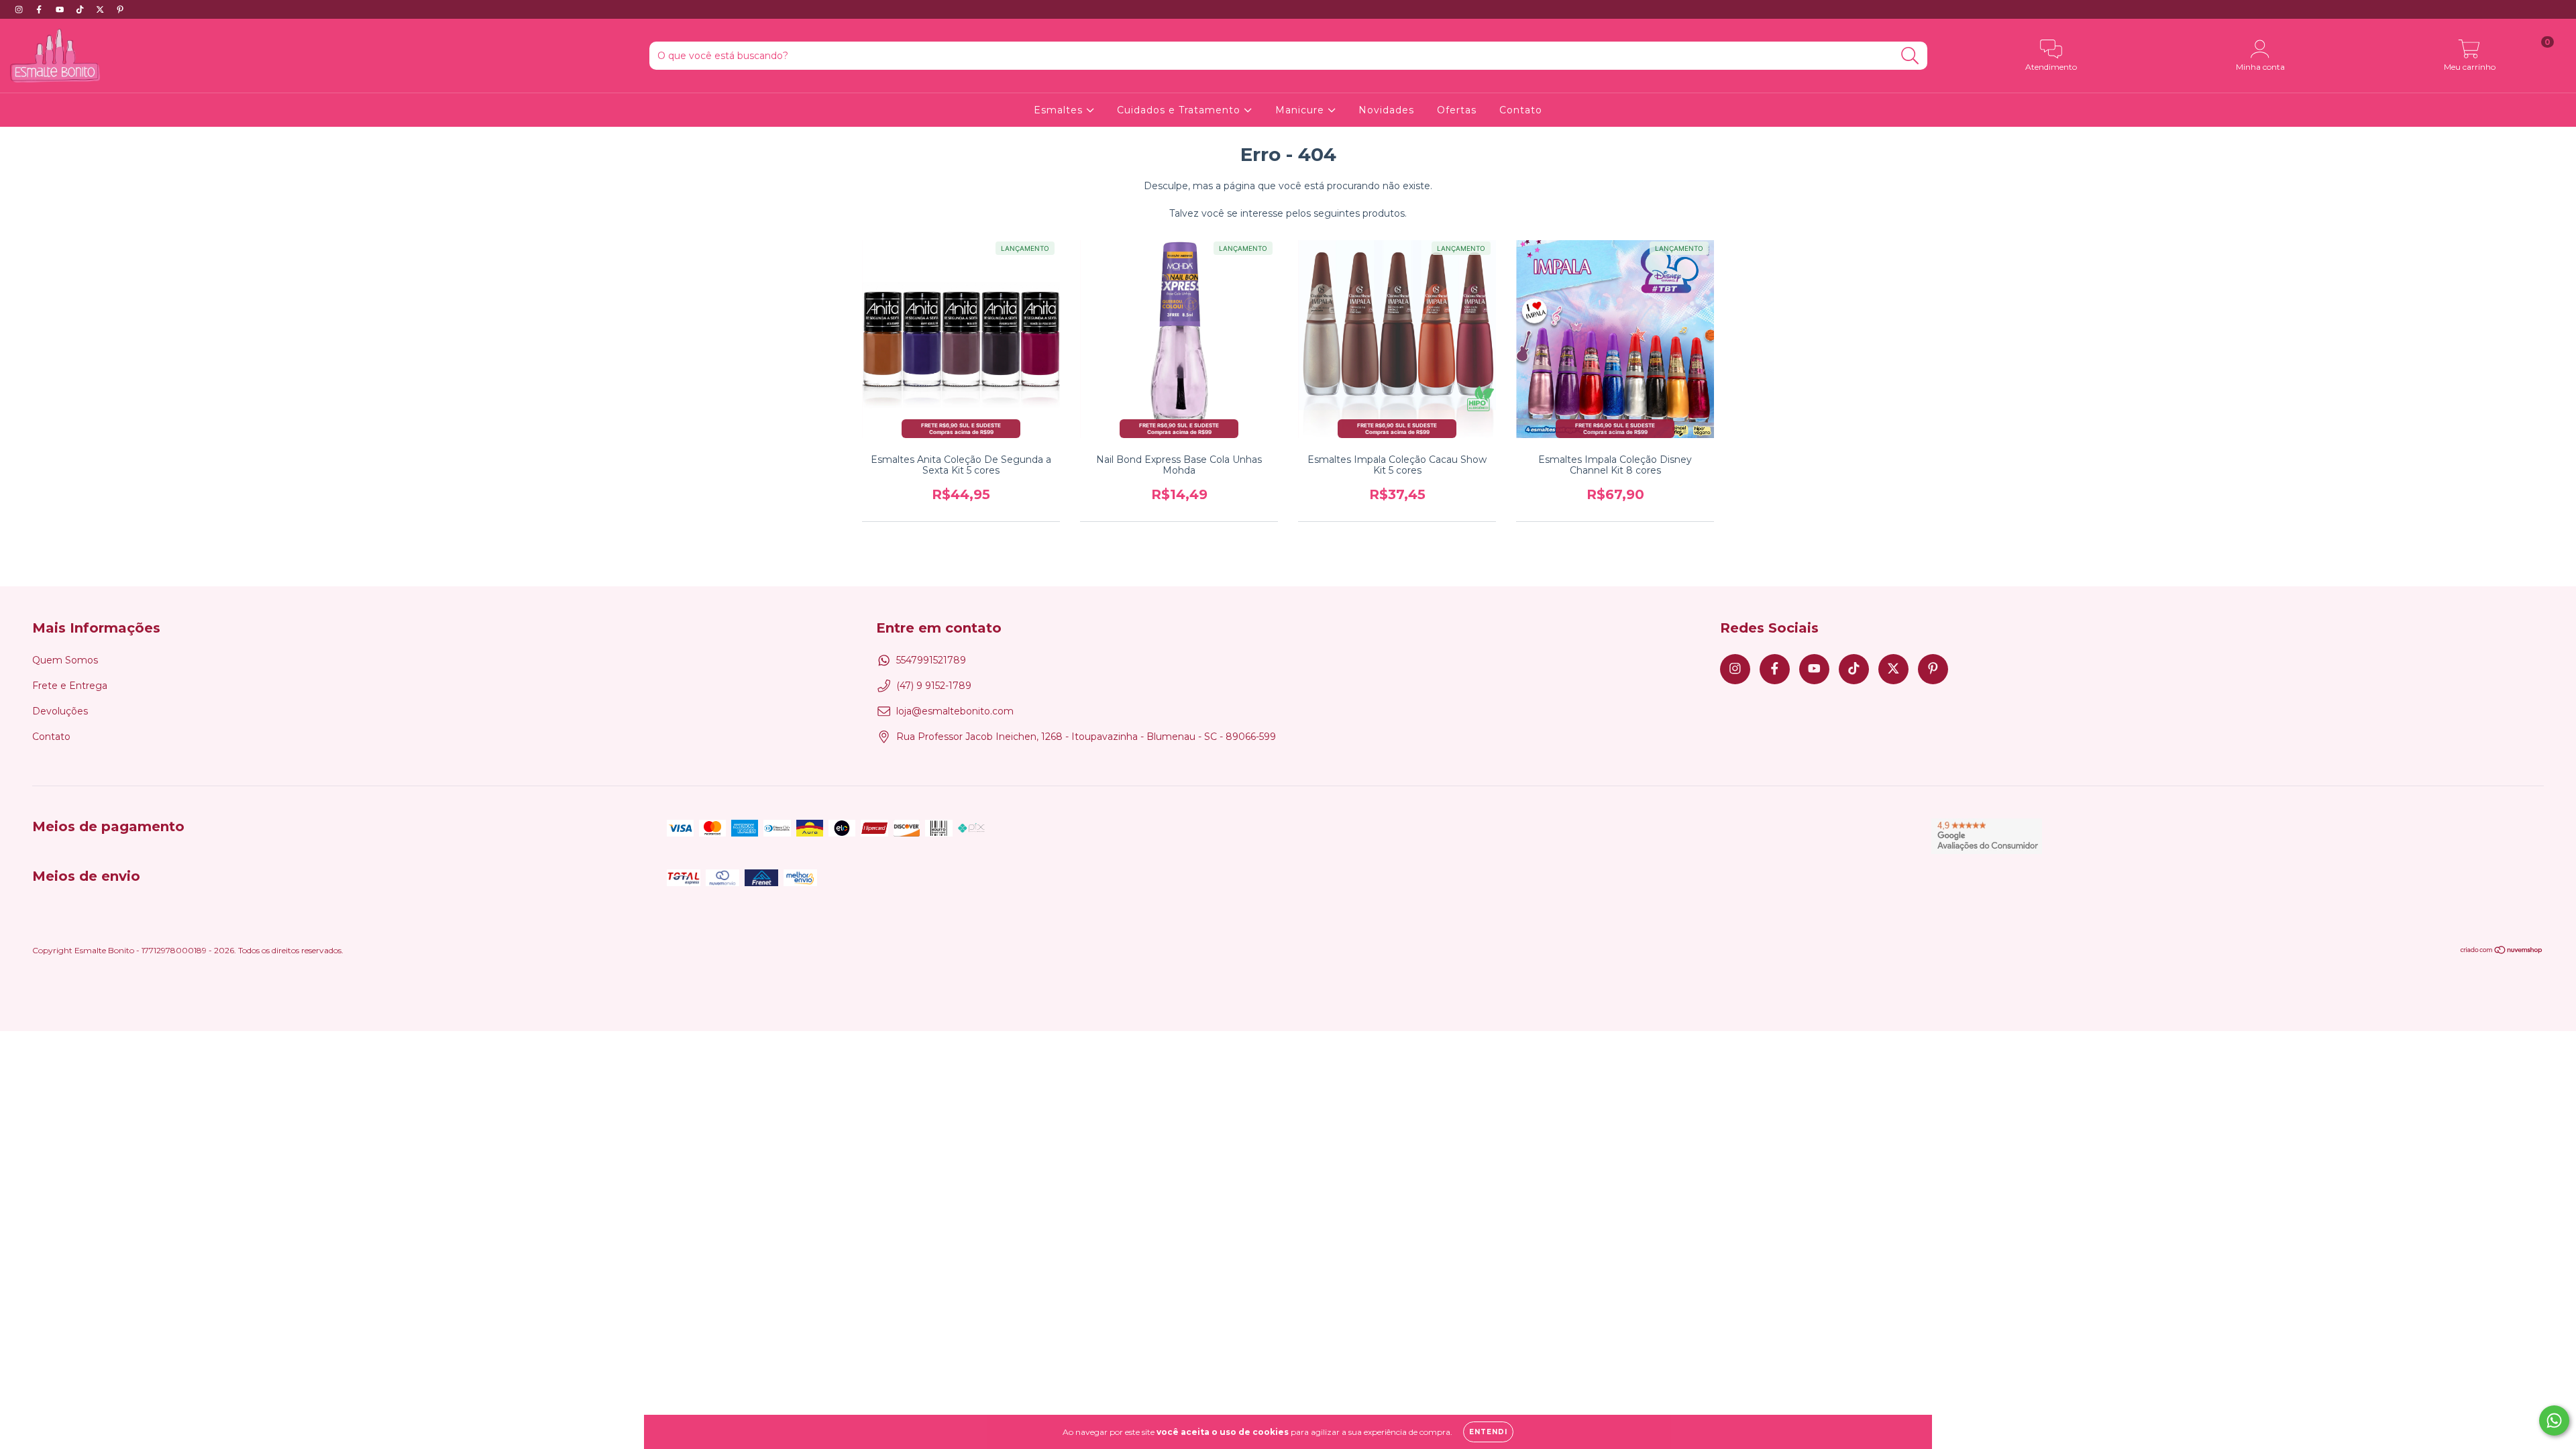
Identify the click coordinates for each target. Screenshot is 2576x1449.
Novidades (1386, 110)
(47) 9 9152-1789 (934, 686)
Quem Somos (65, 660)
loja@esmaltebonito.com (955, 711)
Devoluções (60, 711)
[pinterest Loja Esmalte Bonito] (120, 9)
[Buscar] (1910, 56)
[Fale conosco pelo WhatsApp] (2554, 1420)
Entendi (1488, 1432)
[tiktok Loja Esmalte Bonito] (81, 9)
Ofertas (1457, 110)
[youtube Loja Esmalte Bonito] (61, 9)
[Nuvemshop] (2502, 952)
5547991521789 (931, 660)
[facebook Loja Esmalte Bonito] (40, 9)
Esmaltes (1060, 110)
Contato (1521, 110)
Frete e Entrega (70, 686)
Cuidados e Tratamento (1180, 110)
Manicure (1301, 110)
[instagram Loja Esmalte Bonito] (20, 9)
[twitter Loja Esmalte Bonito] (101, 9)
